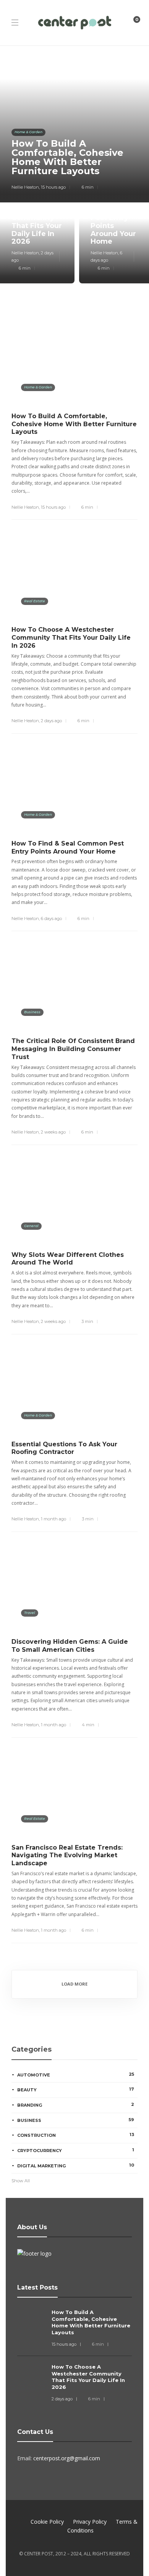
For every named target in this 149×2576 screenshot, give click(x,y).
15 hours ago (53, 187)
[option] (74, 170)
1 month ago (53, 1519)
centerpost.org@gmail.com (67, 2458)
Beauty (76, 2089)
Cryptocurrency (76, 2150)
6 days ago (51, 918)
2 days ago (51, 721)
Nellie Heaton (25, 187)
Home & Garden (28, 132)
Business (32, 1012)
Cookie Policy (47, 2522)
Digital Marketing (76, 2165)
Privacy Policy (90, 2522)
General (31, 1226)
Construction (76, 2135)
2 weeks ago (53, 1132)
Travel (30, 1613)
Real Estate (35, 601)
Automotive (76, 2075)
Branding (76, 2105)
